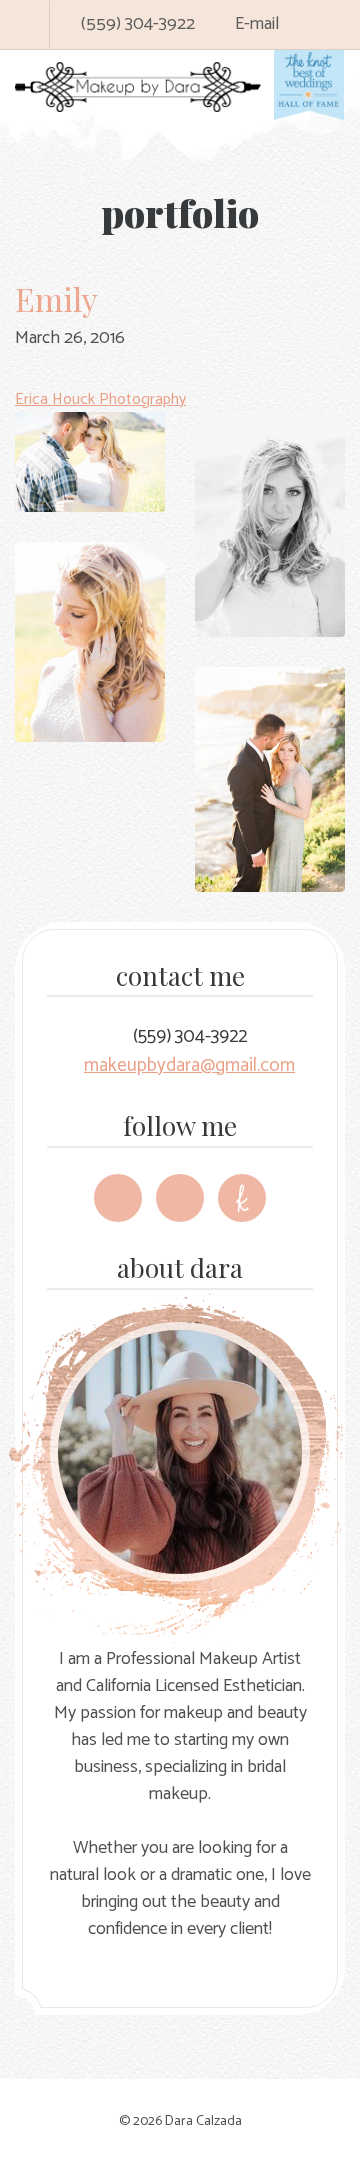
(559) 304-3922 (136, 24)
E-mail (255, 24)
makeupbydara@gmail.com (189, 1065)
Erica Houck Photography (100, 399)
